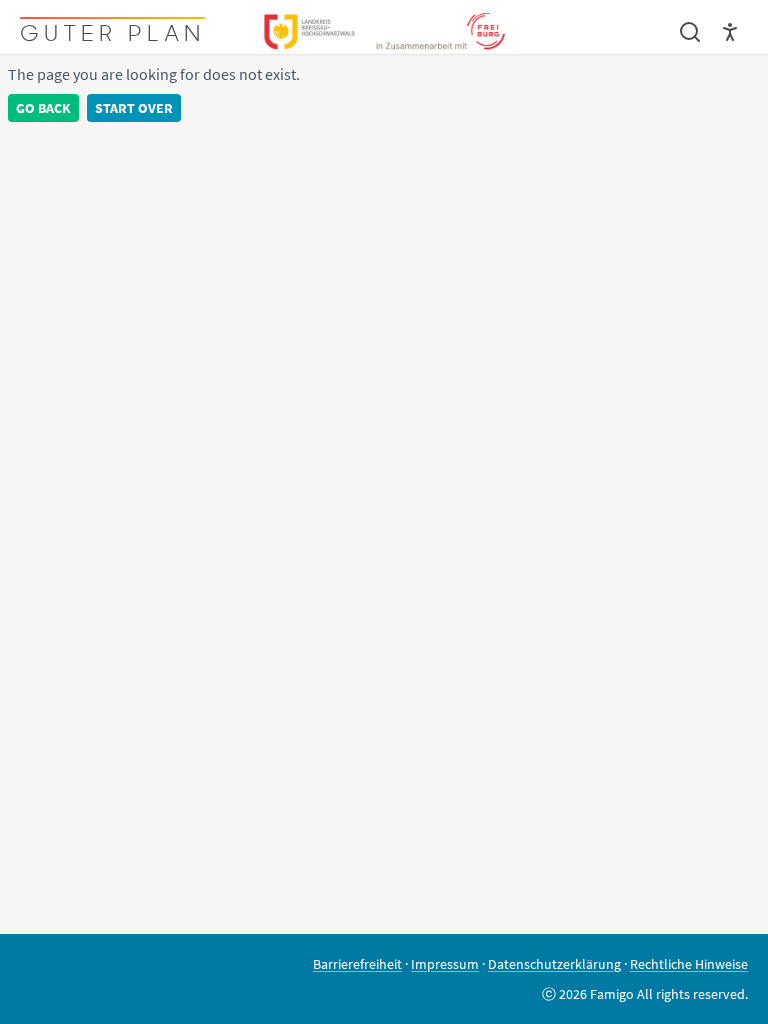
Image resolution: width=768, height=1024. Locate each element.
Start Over (134, 108)
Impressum (445, 964)
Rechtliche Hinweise (689, 964)
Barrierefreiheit (357, 964)
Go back (43, 108)
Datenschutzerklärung (554, 964)
